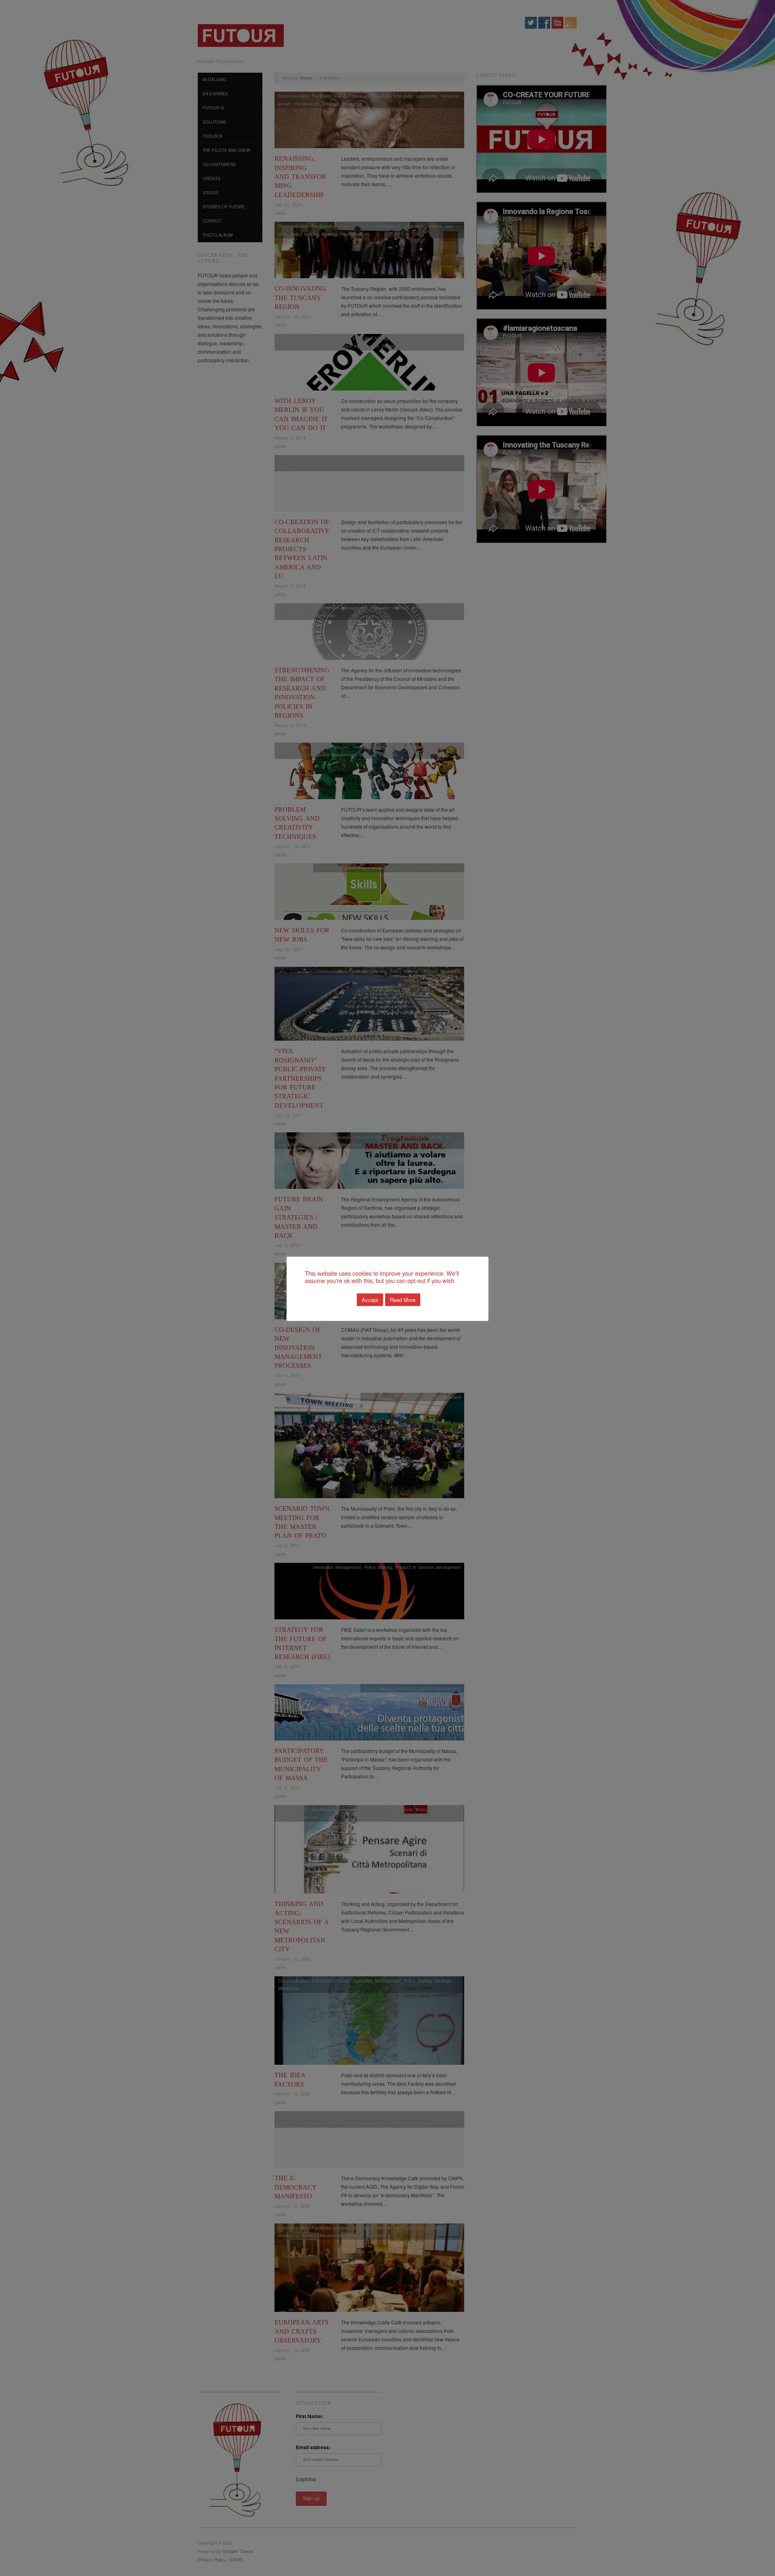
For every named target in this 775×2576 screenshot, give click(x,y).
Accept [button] (370, 1300)
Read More (403, 1300)
